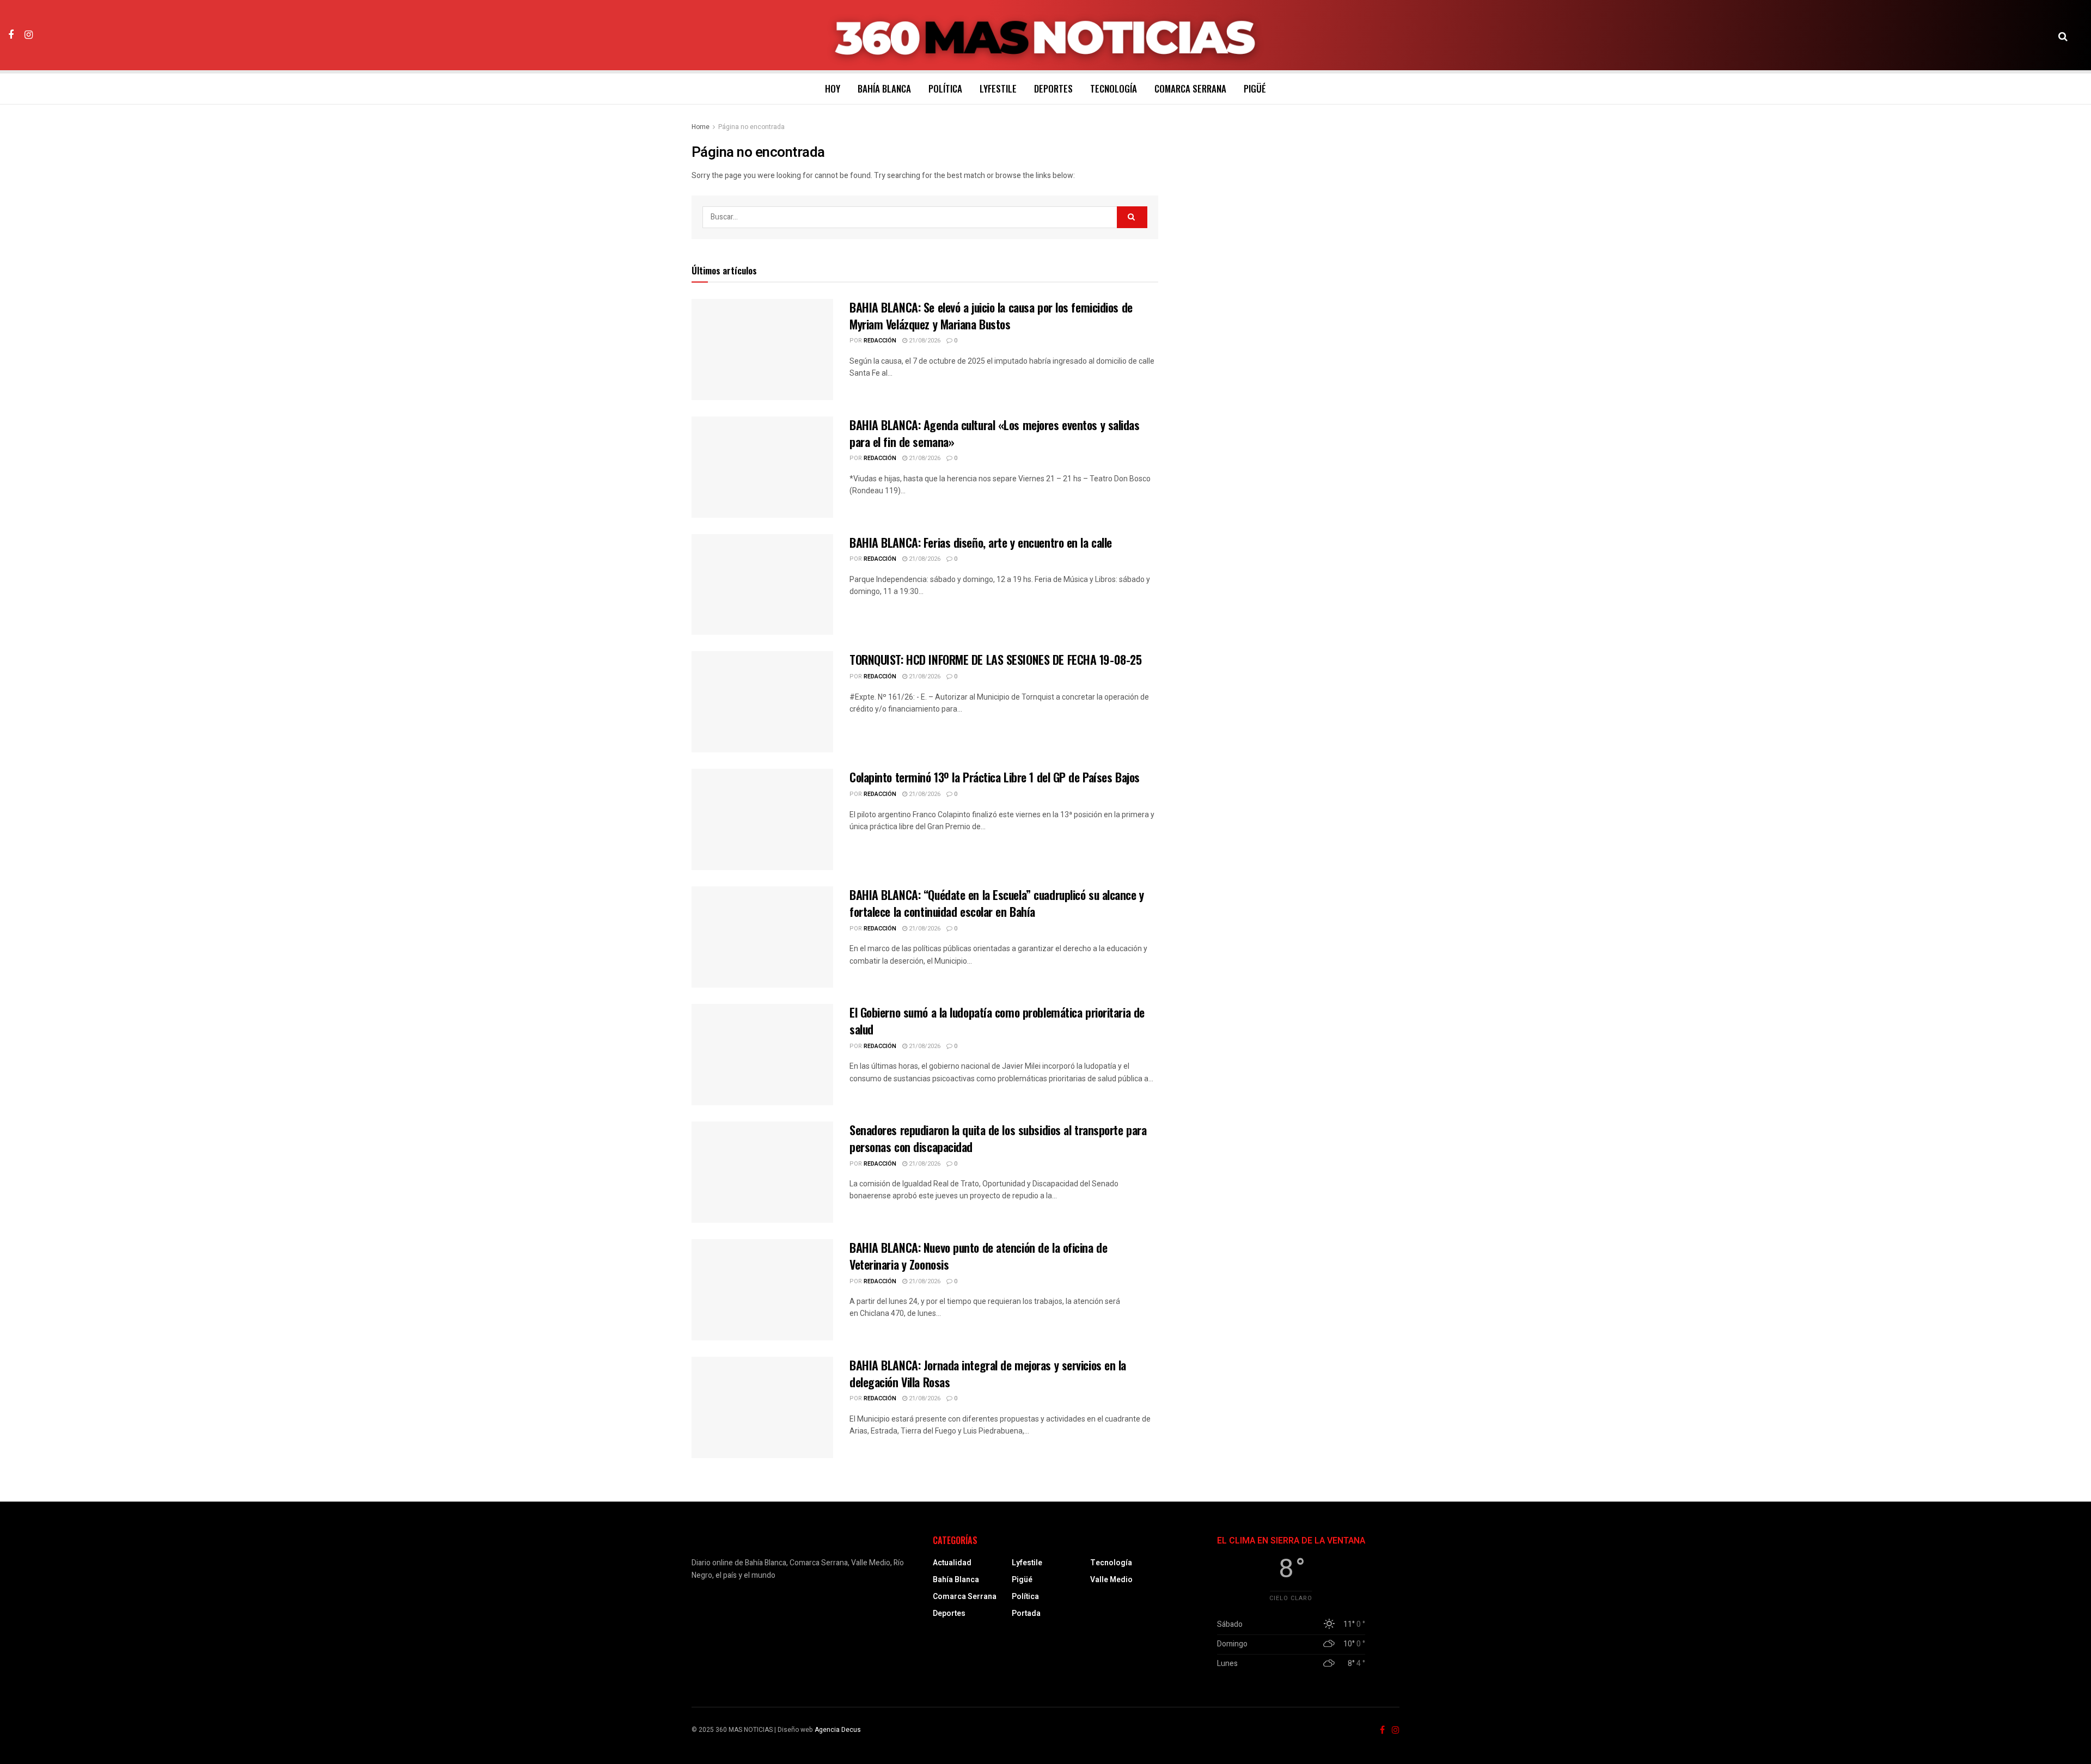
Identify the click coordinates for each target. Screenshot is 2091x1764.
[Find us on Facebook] (11, 35)
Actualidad (952, 1563)
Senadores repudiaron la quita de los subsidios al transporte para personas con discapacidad (998, 1138)
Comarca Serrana (1190, 88)
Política (945, 88)
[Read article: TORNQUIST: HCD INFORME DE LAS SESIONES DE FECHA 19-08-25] (762, 702)
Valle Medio (1111, 1580)
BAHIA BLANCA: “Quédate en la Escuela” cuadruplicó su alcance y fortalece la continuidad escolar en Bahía (997, 903)
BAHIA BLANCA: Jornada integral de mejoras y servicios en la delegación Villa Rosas (988, 1373)
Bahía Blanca (884, 88)
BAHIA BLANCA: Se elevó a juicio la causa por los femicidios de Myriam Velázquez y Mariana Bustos (991, 316)
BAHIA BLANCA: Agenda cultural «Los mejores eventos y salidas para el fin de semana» (995, 433)
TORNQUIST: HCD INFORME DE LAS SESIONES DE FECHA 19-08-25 (995, 659)
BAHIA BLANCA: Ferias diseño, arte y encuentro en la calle (981, 542)
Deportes (1053, 88)
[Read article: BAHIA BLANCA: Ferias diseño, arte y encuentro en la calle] (762, 585)
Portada (1026, 1613)
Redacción (880, 341)
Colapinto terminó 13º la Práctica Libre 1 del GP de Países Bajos (995, 777)
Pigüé (1255, 88)
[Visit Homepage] (1046, 35)
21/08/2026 (924, 341)
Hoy (833, 88)
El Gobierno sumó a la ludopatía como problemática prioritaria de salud (997, 1021)
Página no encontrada (751, 127)
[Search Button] (2063, 35)
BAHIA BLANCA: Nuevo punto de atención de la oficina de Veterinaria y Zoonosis (978, 1256)
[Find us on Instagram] (29, 35)
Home (701, 127)
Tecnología (1114, 88)
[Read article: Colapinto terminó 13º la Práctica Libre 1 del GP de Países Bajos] (762, 819)
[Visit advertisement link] (1291, 197)
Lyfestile (998, 88)
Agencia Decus (838, 1730)
